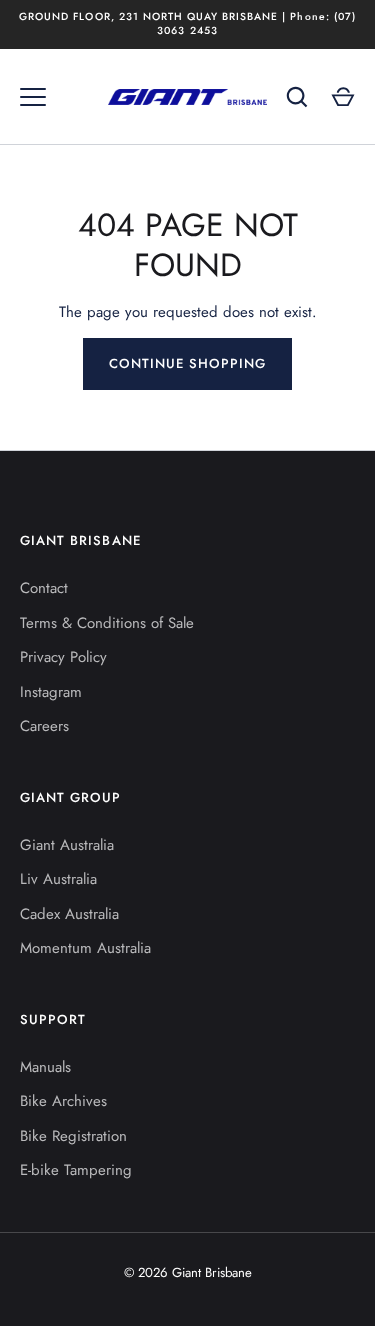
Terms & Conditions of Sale (107, 623)
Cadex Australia (69, 914)
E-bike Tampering (76, 1170)
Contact (44, 588)
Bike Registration (73, 1136)
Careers (44, 726)
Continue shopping (188, 363)
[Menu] (33, 97)
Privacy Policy (63, 657)
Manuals (45, 1067)
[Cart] (343, 97)
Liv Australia (58, 879)
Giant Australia (67, 845)
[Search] (297, 97)
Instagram (51, 692)
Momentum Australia (85, 948)
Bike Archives (63, 1101)
